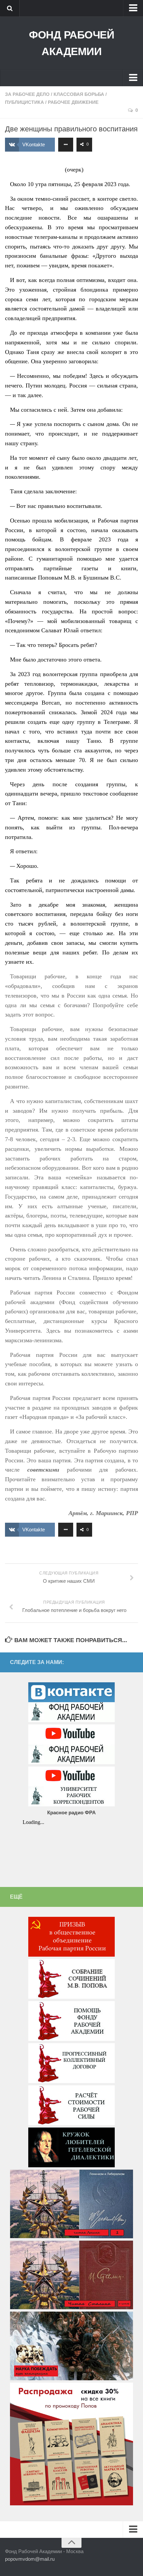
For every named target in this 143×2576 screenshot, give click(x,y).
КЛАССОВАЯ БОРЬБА (79, 94)
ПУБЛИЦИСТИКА (24, 102)
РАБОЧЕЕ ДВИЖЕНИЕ (73, 102)
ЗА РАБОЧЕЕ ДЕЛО (27, 94)
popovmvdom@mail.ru (30, 2559)
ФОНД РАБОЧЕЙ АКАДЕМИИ (71, 43)
